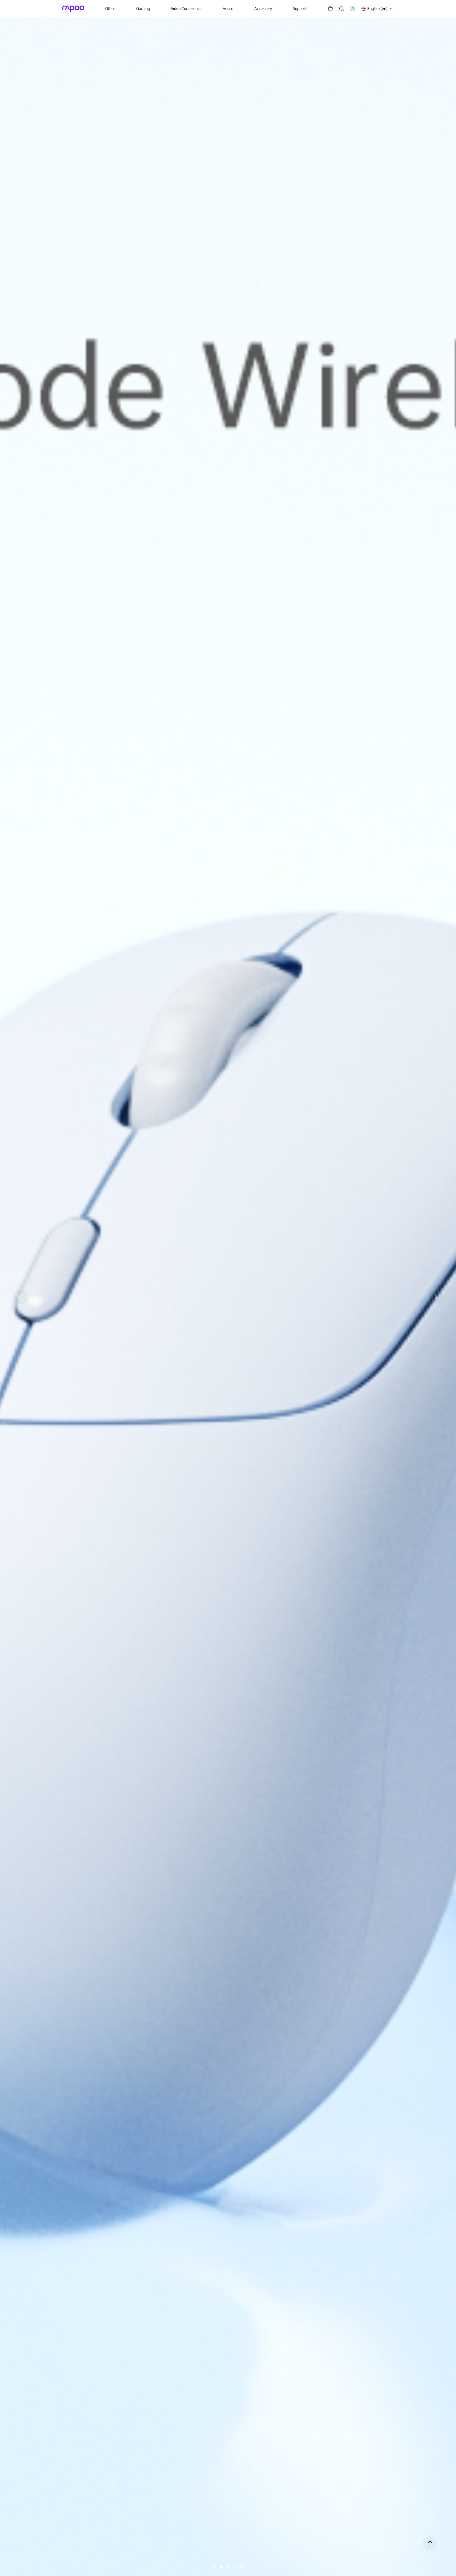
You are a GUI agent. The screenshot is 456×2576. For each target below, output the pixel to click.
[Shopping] (330, 9)
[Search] (342, 9)
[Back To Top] (430, 2544)
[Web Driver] (353, 9)
